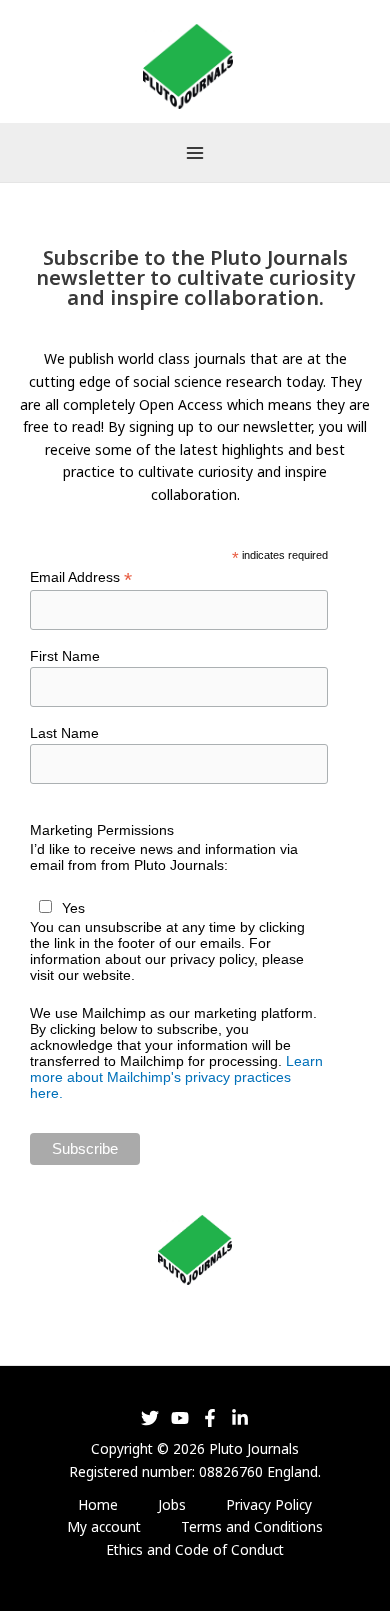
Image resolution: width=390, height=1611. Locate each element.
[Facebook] (210, 1418)
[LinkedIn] (240, 1418)
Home (98, 1504)
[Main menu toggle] (194, 152)
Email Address (81, 577)
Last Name (64, 733)
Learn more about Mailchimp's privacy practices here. (176, 1077)
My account (104, 1526)
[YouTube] (180, 1418)
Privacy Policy (269, 1504)
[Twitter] (150, 1418)
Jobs (172, 1504)
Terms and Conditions (252, 1526)
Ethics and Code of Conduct (195, 1549)
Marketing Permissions (102, 830)
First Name (65, 656)
